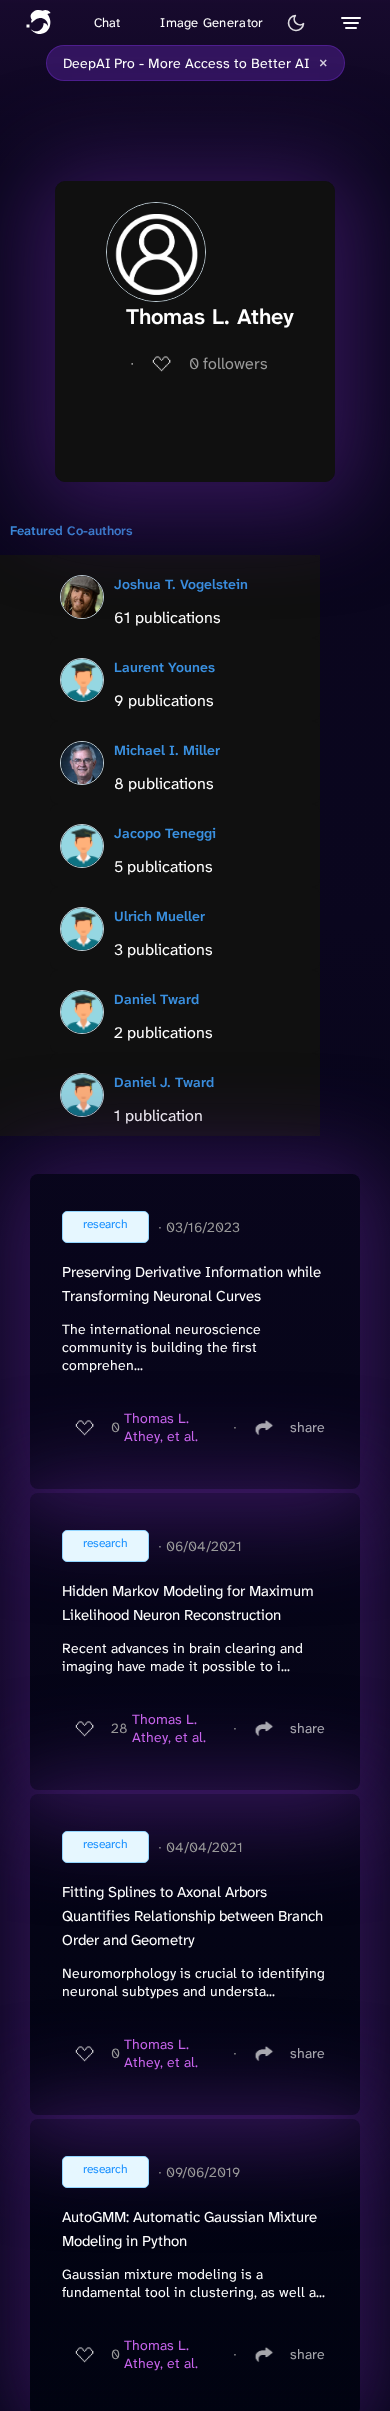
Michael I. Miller (167, 750)
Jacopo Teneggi (165, 833)
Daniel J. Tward (164, 1082)
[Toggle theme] (296, 23)
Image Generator (211, 22)
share (307, 1427)
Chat (107, 22)
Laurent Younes (164, 667)
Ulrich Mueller (159, 916)
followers (228, 363)
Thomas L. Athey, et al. (161, 1427)
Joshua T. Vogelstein (181, 584)
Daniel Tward (156, 999)
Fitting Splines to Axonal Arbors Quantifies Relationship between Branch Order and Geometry (192, 1916)
